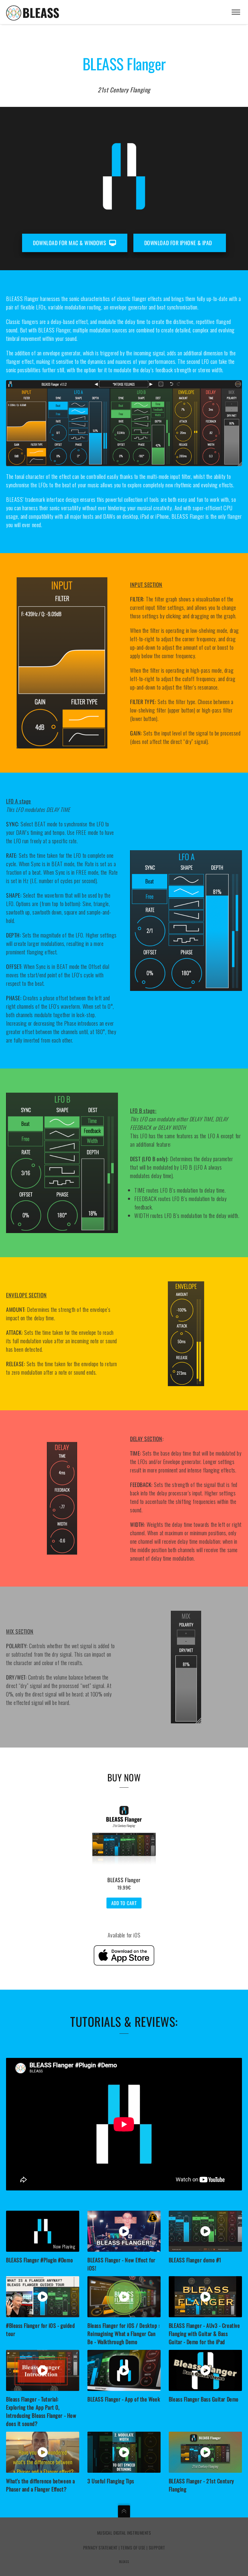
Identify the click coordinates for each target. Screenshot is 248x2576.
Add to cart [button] (124, 1903)
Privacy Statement (100, 2547)
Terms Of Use (133, 2547)
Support (157, 2547)
